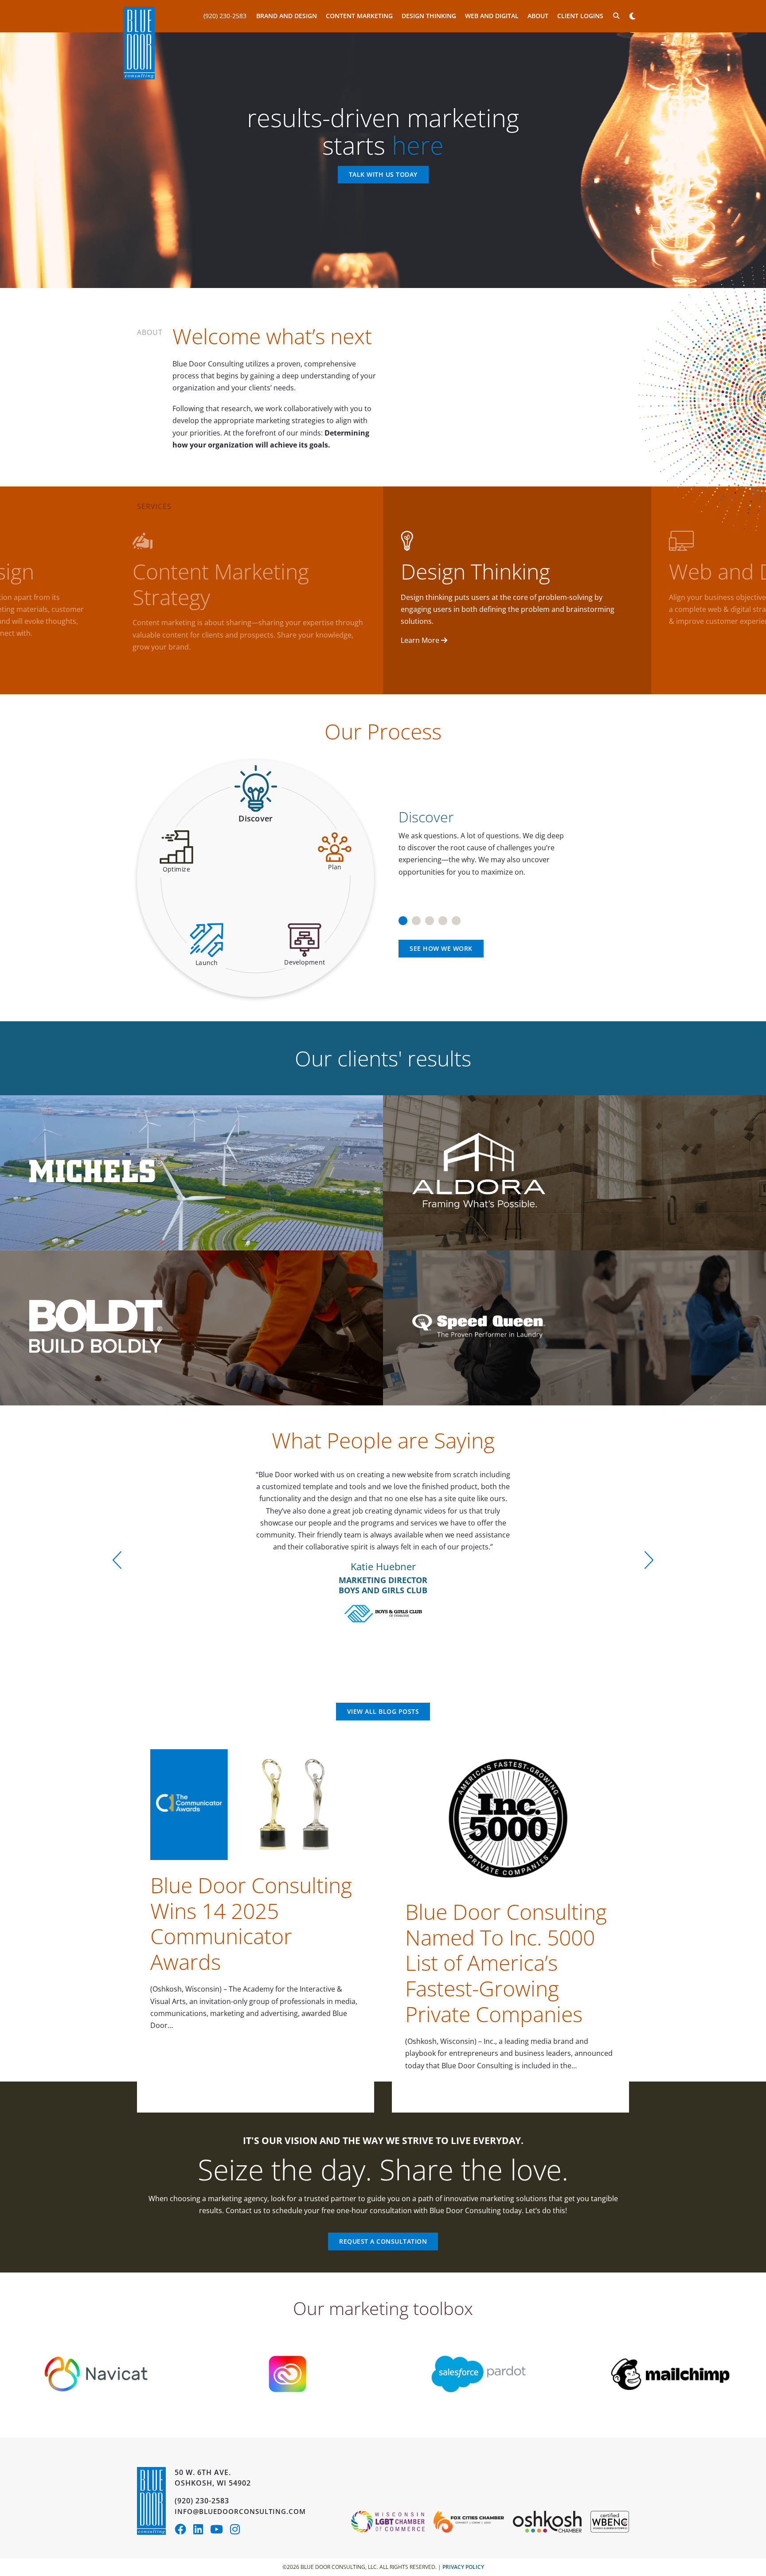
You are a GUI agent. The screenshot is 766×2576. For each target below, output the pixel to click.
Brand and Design (287, 16)
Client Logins (580, 16)
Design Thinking (429, 16)
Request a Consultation (383, 2241)
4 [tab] (443, 918)
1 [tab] (403, 918)
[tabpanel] (510, 838)
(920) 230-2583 (225, 16)
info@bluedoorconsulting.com (240, 2511)
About (538, 16)
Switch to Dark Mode (632, 16)
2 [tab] (416, 918)
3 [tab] (430, 918)
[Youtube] (220, 2531)
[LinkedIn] (202, 2531)
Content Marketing (359, 16)
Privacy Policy (463, 2567)
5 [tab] (456, 918)
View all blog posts (383, 1711)
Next (649, 1560)
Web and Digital (492, 16)
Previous (117, 1560)
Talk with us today (383, 175)
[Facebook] (184, 2531)
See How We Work (441, 948)
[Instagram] (237, 2531)
